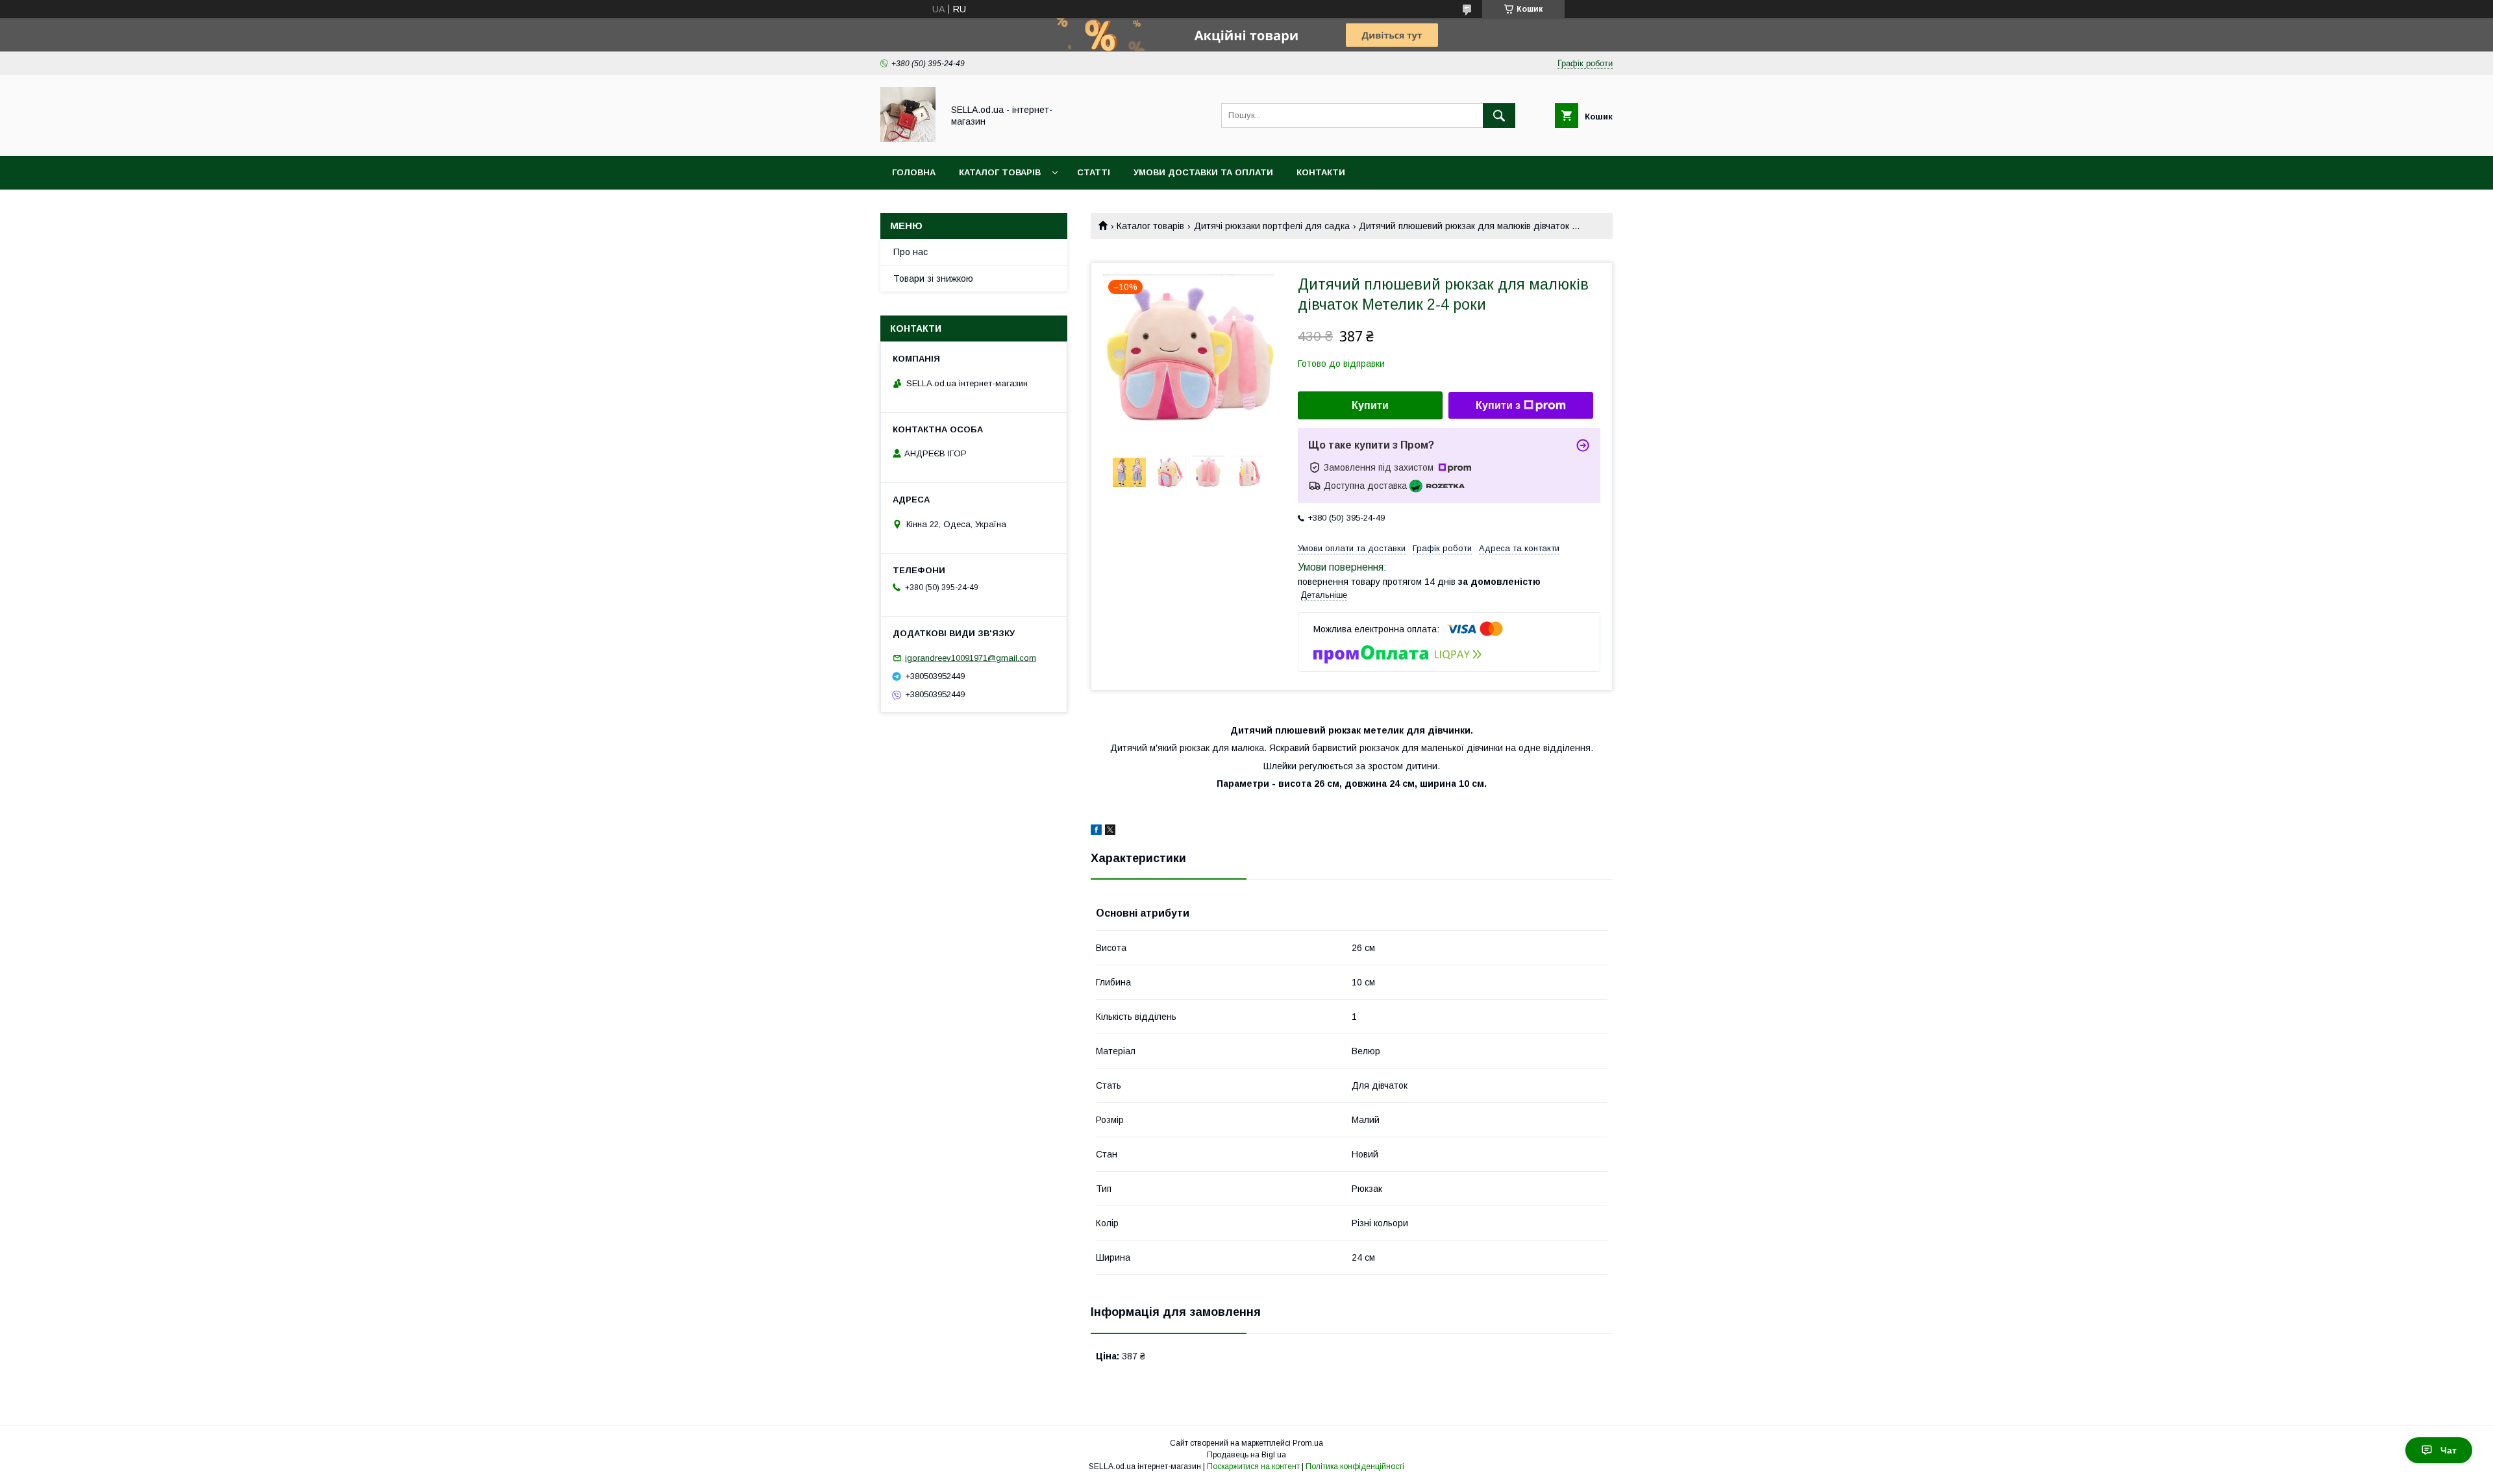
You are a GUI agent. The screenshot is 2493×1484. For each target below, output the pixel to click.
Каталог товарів (1000, 172)
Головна (914, 172)
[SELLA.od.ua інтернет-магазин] (908, 139)
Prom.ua (1308, 1443)
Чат (2449, 1450)
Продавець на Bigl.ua (1246, 1455)
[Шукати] (1499, 116)
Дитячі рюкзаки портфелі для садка (1272, 226)
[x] (1110, 832)
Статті (1094, 172)
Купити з (1498, 405)
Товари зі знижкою (933, 278)
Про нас (911, 252)
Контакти (1321, 172)
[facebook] (1096, 832)
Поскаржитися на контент (1253, 1466)
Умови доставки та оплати (1203, 172)
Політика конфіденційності (1355, 1466)
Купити (1370, 405)
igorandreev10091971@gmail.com (971, 658)
